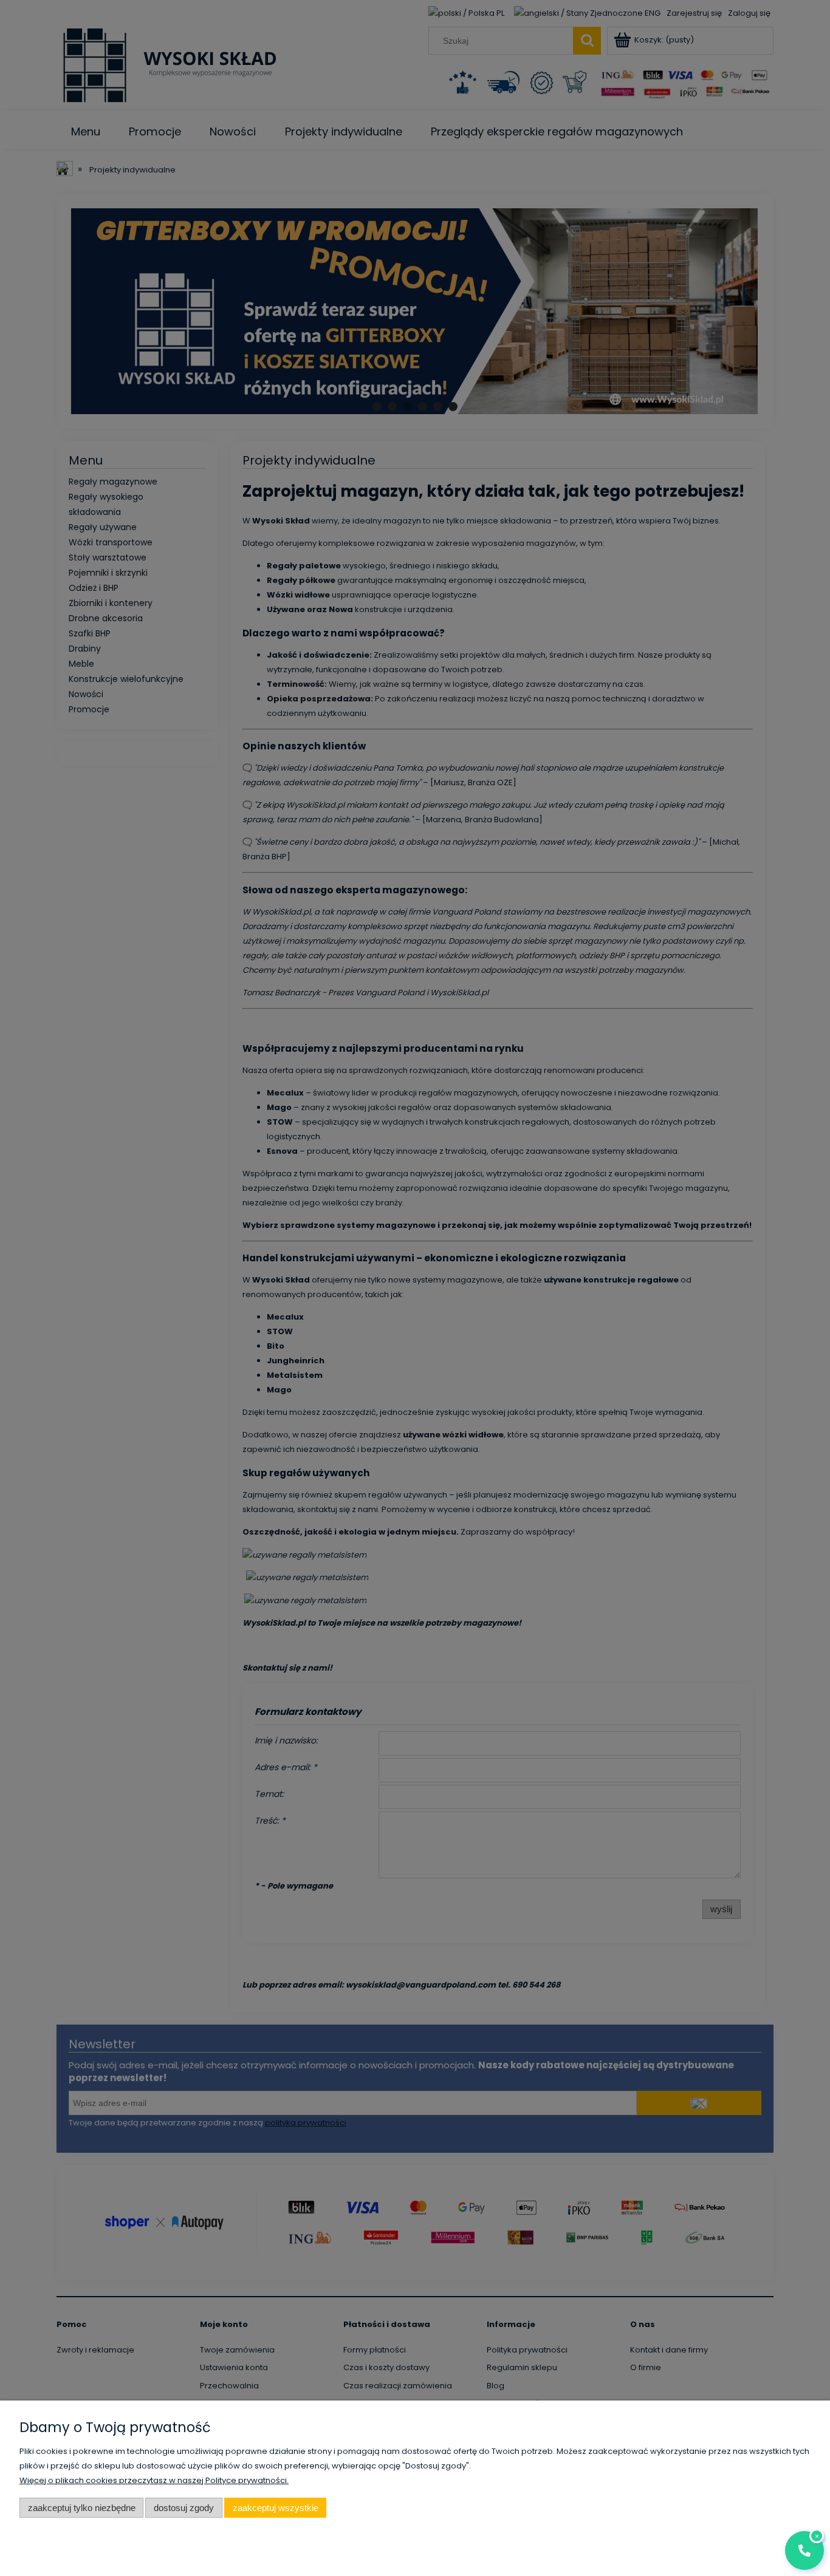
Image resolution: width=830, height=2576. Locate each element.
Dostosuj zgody (184, 2508)
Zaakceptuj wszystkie (276, 2508)
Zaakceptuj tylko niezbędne (82, 2508)
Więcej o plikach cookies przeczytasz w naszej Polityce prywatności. (154, 2480)
